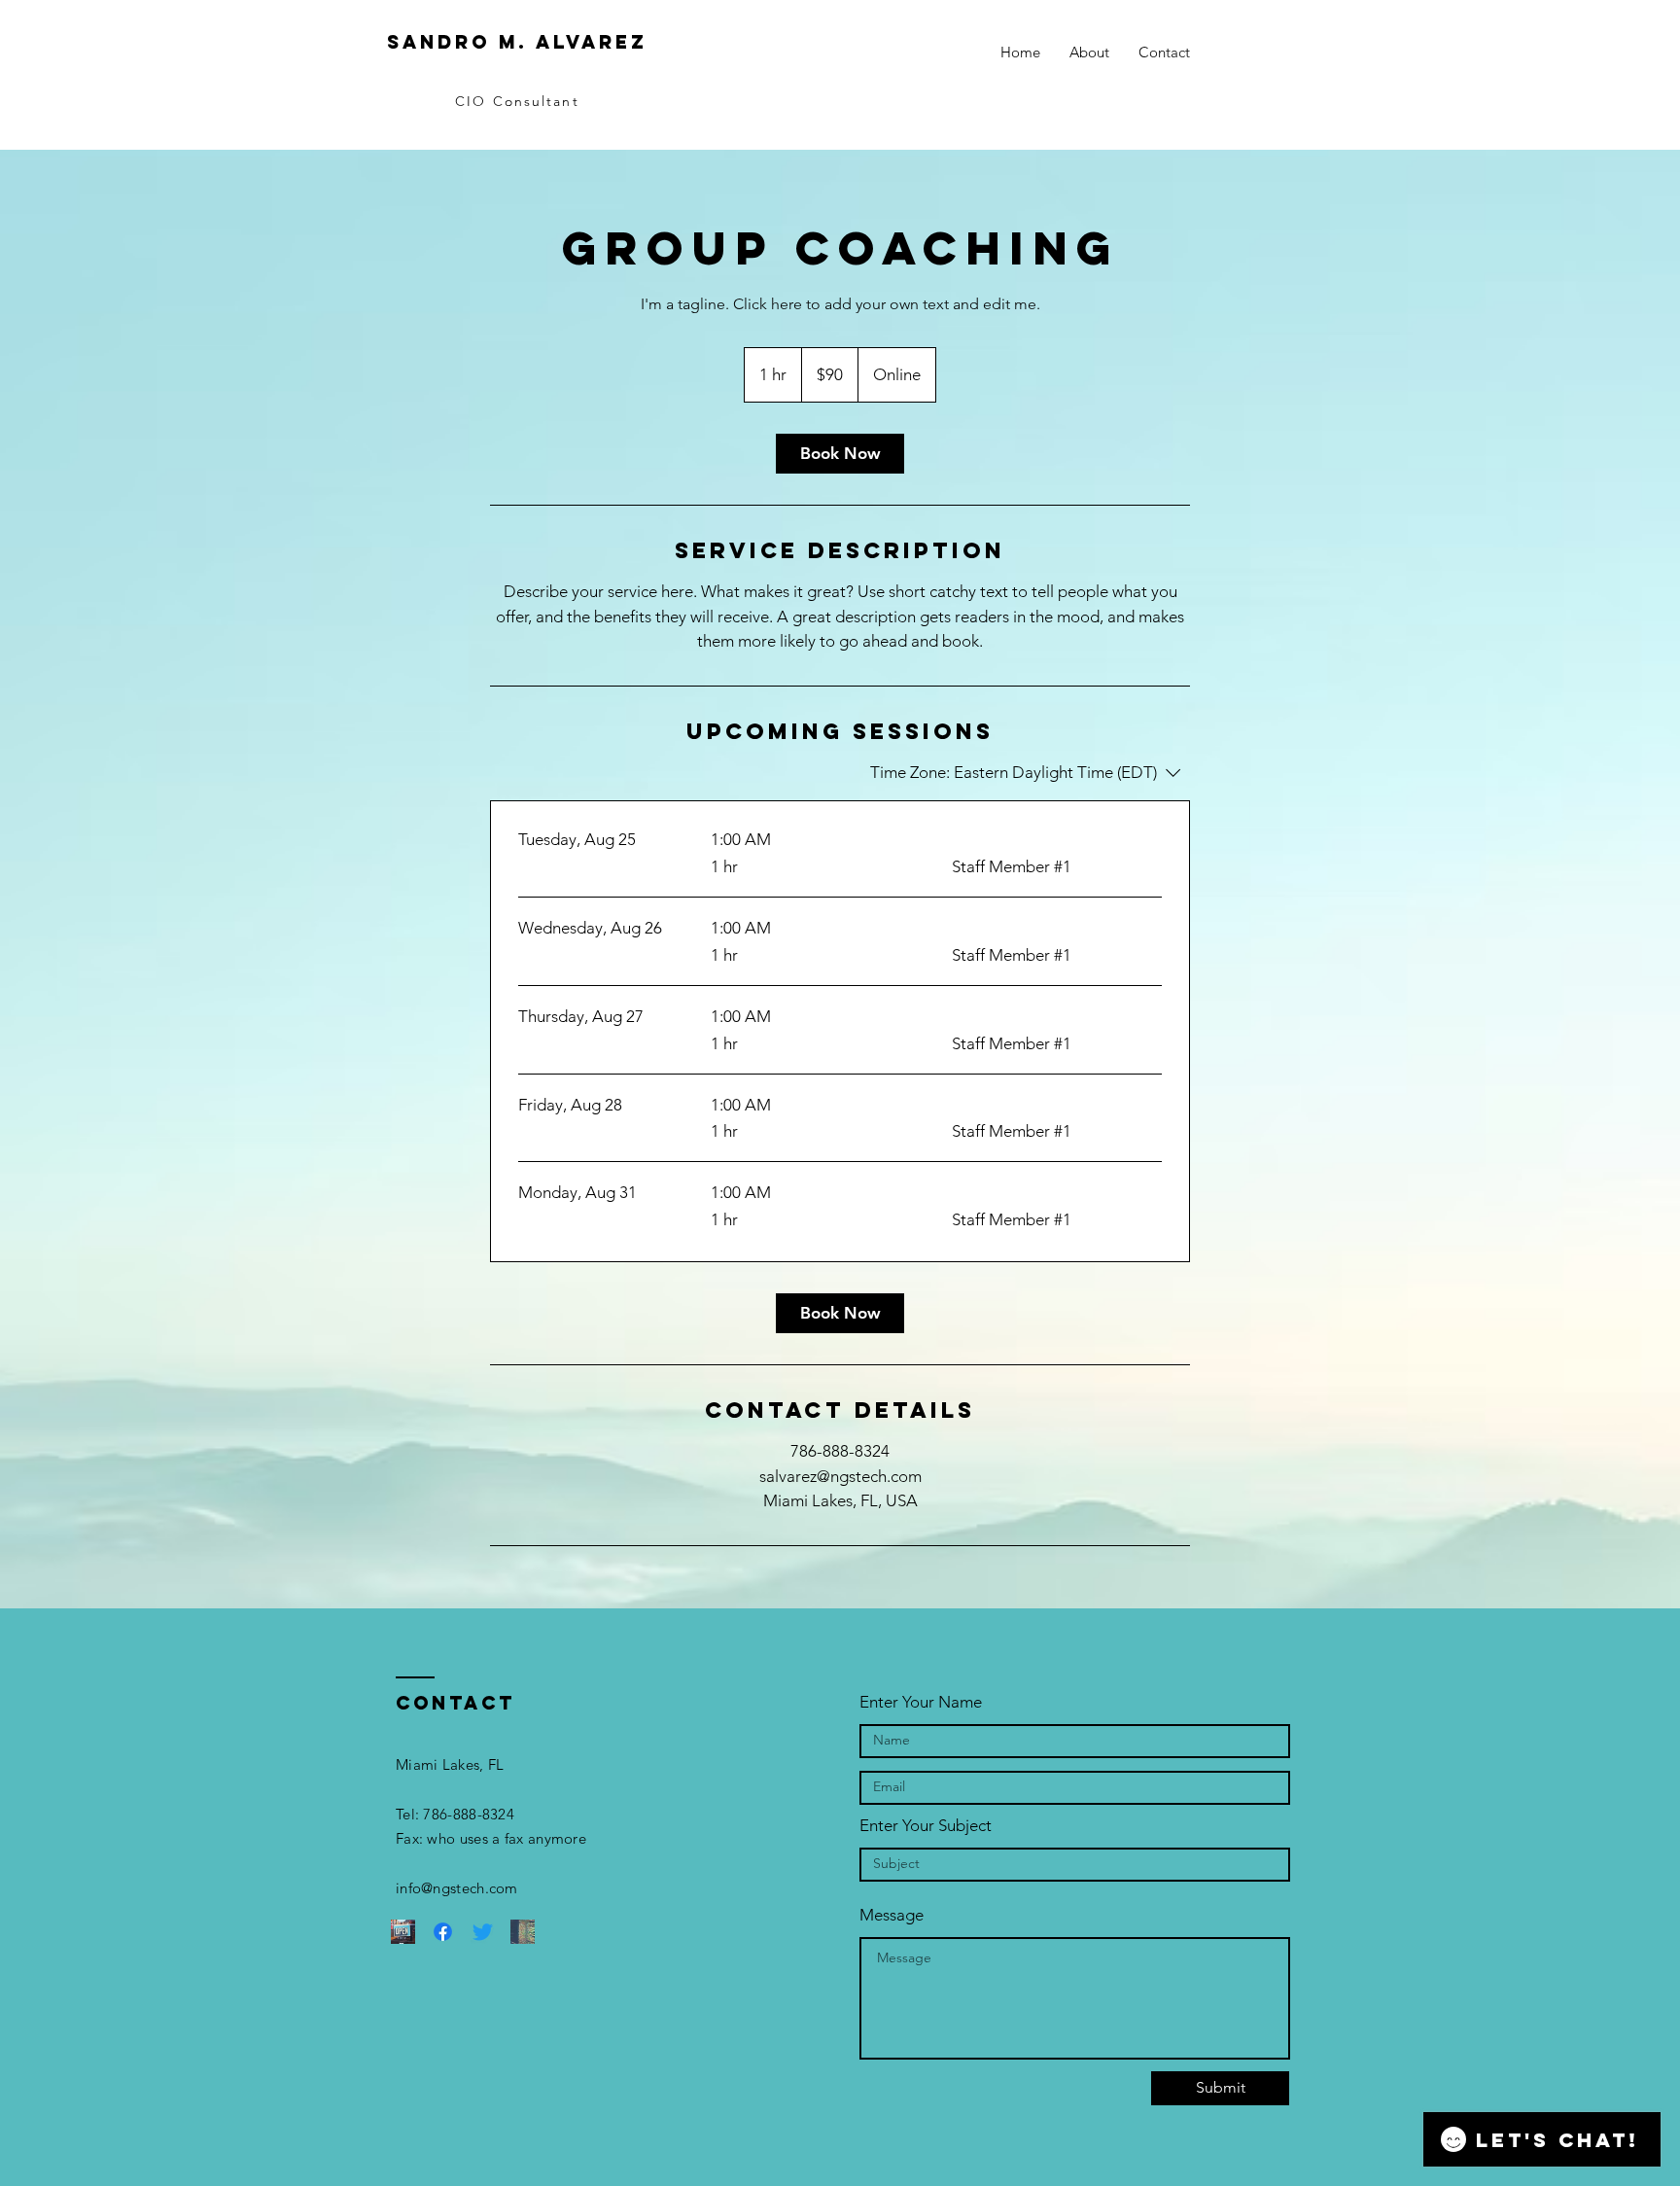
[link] (840, 454)
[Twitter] (483, 1932)
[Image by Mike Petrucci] (403, 1932)
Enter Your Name (921, 1702)
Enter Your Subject (926, 1826)
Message (892, 1915)
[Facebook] (443, 1932)
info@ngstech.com (457, 1888)
